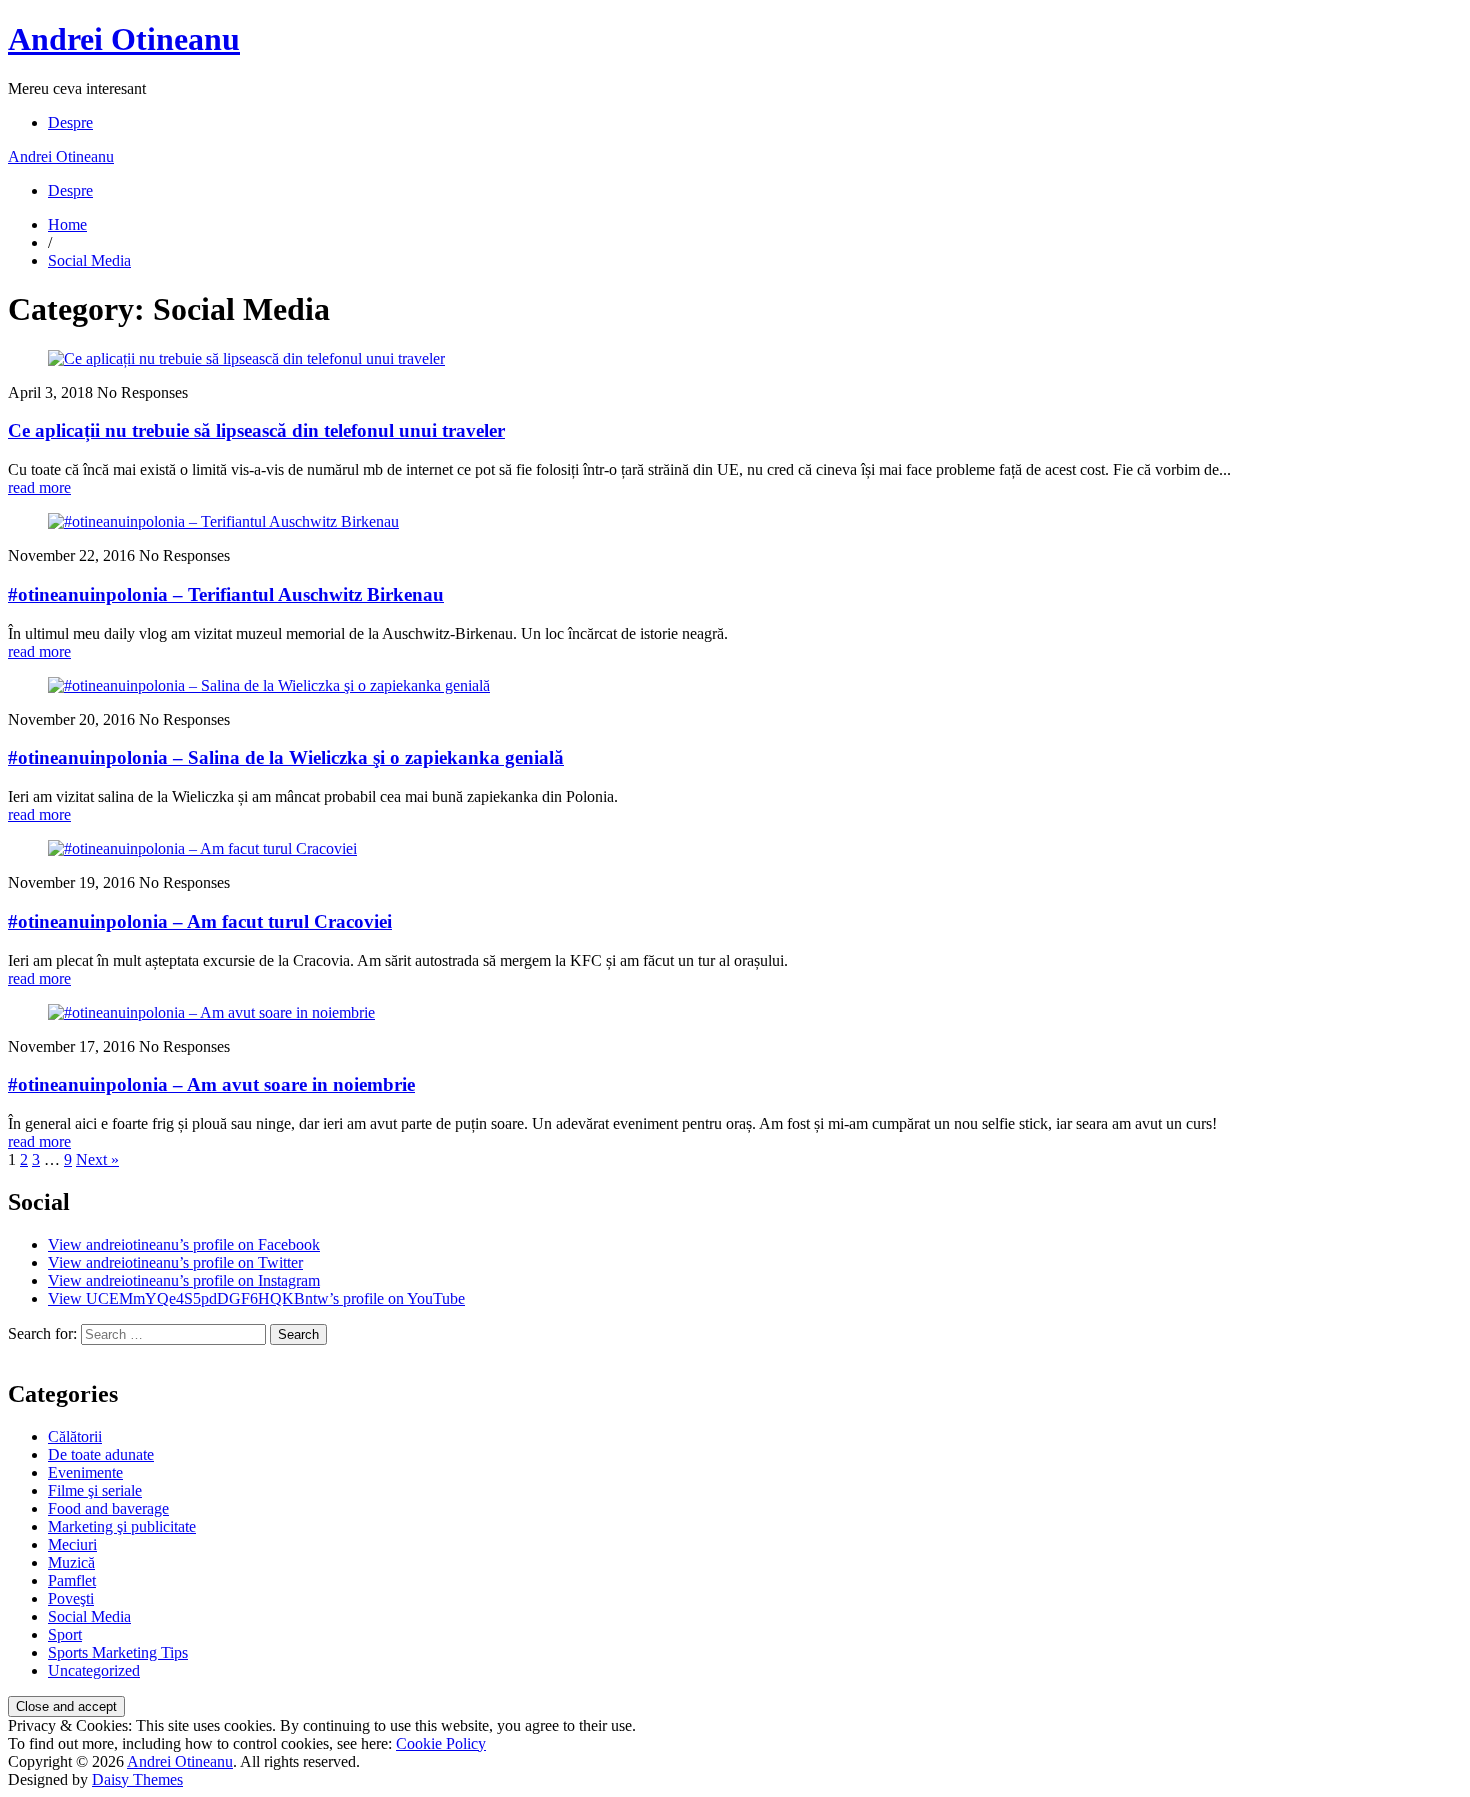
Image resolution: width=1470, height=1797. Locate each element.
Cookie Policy (441, 1743)
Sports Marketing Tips (118, 1652)
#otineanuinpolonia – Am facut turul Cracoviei (200, 921)
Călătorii (75, 1436)
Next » (97, 1159)
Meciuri (72, 1544)
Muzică (71, 1562)
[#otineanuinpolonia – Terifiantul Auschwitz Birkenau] (223, 521)
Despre (70, 122)
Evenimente (85, 1472)
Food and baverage (108, 1508)
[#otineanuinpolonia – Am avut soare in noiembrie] (211, 1012)
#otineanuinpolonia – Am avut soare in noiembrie (211, 1084)
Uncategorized (94, 1670)
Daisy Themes (137, 1779)
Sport (65, 1634)
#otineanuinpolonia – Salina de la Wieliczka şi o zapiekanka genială (286, 757)
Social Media (89, 260)
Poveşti (71, 1598)
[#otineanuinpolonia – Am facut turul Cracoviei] (202, 848)
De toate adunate (101, 1454)
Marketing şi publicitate (122, 1526)
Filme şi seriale (95, 1490)
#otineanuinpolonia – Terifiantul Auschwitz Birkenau (226, 594)
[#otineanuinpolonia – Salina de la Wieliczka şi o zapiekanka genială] (269, 685)
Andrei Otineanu (124, 39)
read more (39, 487)
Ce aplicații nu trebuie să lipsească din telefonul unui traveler (256, 430)
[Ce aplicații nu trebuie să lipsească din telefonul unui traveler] (246, 358)
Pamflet (72, 1580)
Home (67, 224)
